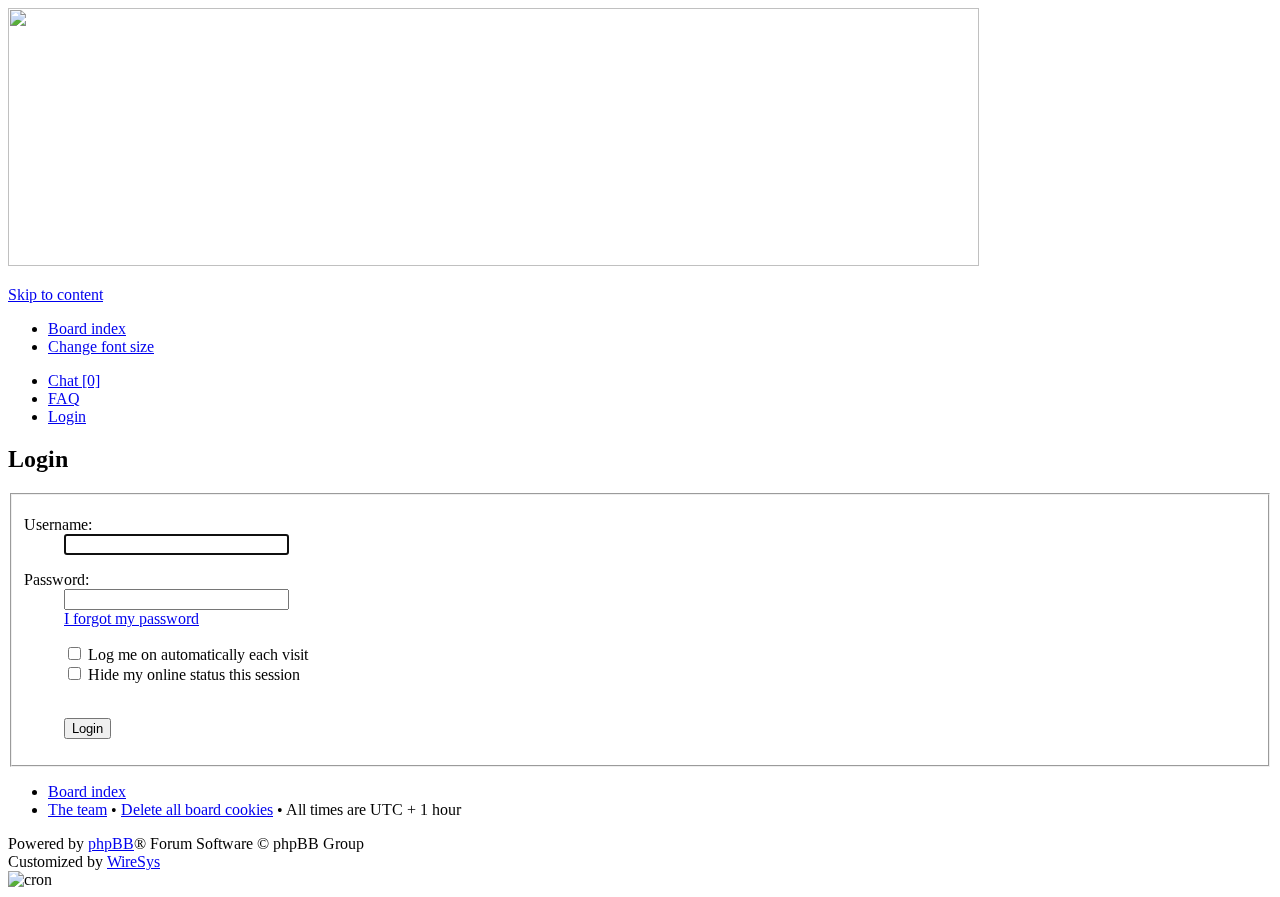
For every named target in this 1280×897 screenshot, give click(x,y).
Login (67, 416)
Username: (58, 524)
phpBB (111, 843)
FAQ (64, 398)
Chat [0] (74, 380)
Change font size (101, 346)
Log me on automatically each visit (196, 654)
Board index (87, 328)
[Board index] (493, 260)
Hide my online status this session (192, 674)
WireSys (133, 861)
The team (77, 809)
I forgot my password (131, 618)
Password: (56, 579)
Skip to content (55, 294)
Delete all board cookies (197, 809)
